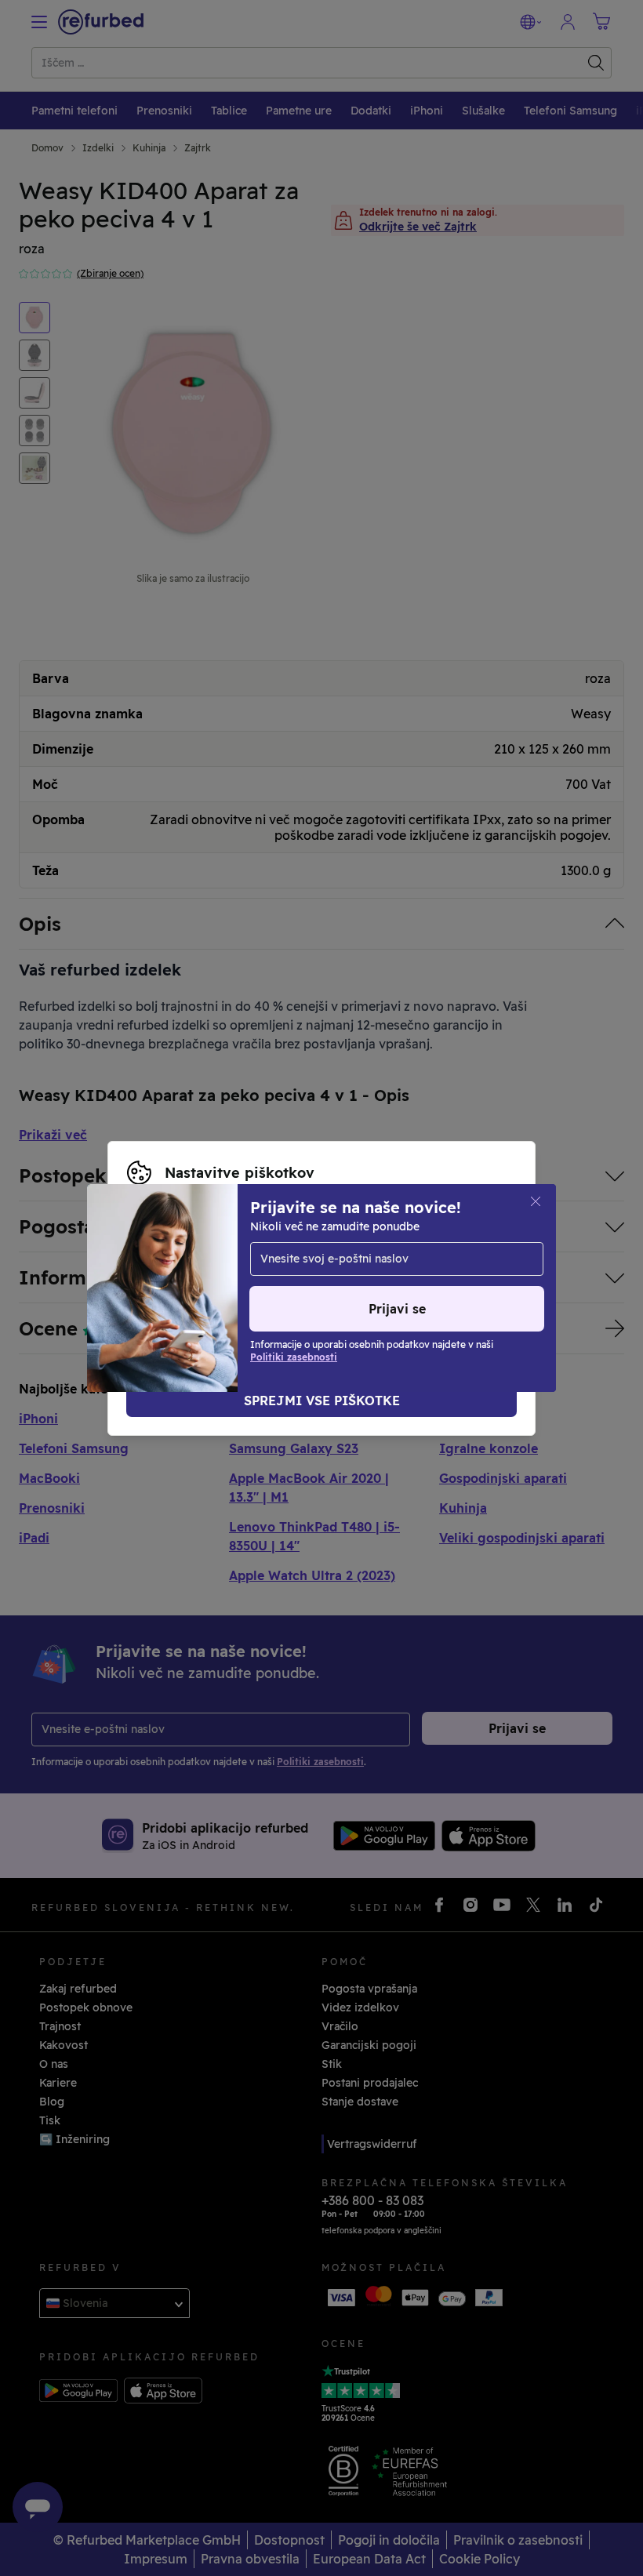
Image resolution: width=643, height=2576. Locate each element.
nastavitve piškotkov (394, 1255)
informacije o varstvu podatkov (380, 1272)
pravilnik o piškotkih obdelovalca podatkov (298, 1288)
